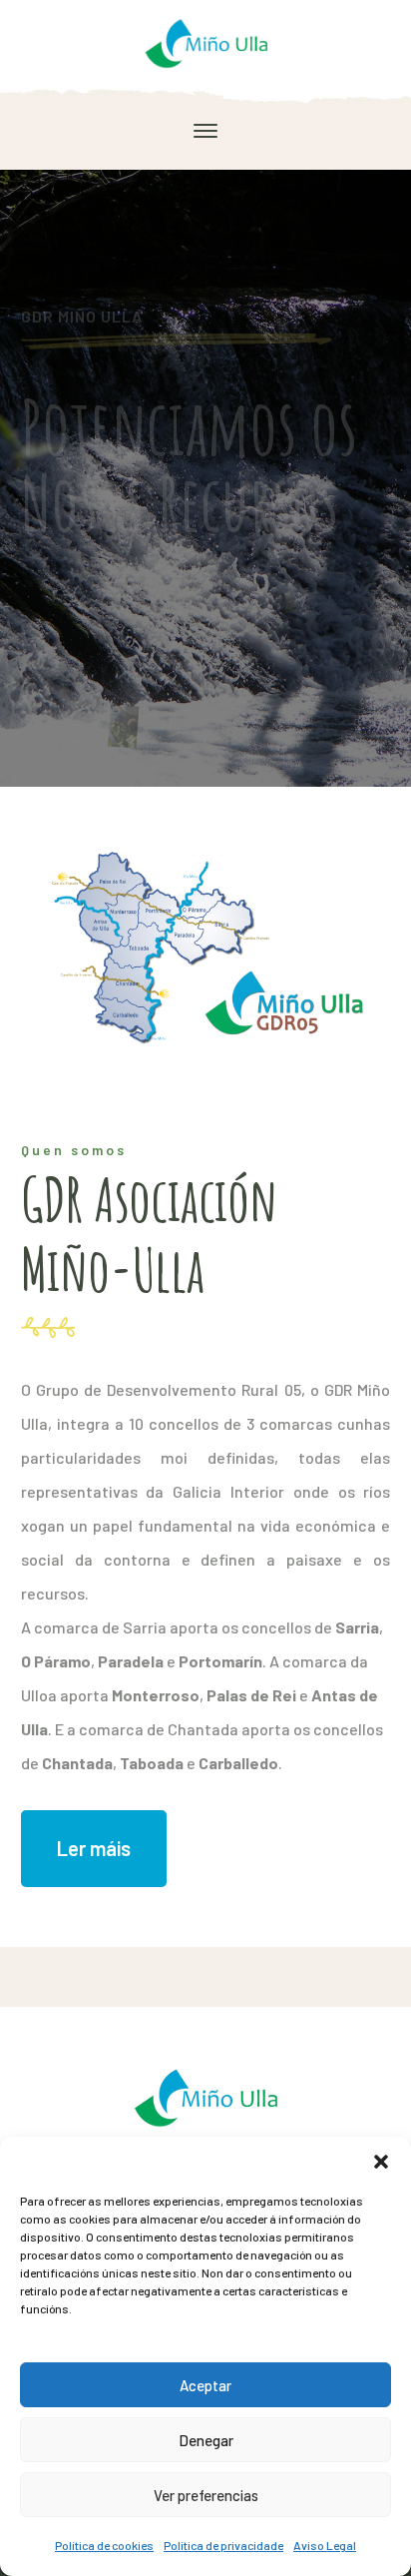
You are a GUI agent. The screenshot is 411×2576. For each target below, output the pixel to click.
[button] (381, 2162)
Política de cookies (104, 2545)
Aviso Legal (325, 2545)
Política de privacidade (223, 2545)
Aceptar (205, 2385)
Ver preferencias (206, 2495)
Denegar (206, 2440)
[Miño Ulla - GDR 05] (205, 40)
